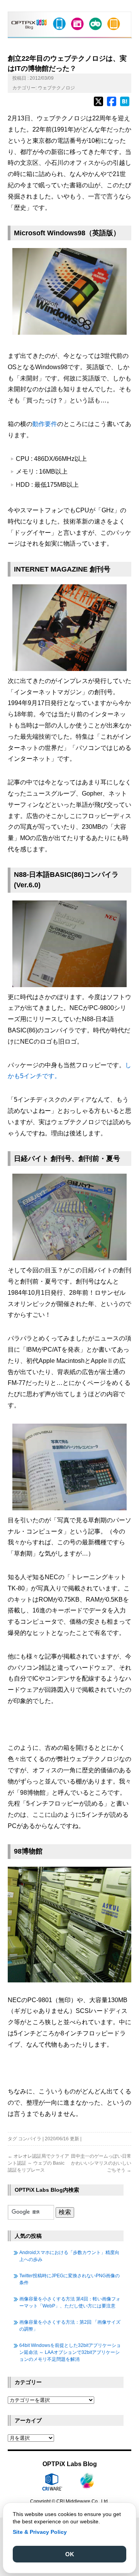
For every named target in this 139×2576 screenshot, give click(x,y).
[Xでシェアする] (98, 105)
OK (70, 2554)
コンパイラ (30, 2139)
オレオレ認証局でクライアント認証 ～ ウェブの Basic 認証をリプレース (38, 2163)
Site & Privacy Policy (40, 2532)
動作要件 (45, 424)
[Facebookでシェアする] (112, 105)
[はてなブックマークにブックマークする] (125, 105)
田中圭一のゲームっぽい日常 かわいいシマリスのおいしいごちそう (101, 2163)
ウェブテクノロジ (56, 88)
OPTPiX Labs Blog (70, 2464)
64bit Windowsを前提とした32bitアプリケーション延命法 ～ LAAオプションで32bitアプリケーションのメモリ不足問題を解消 (70, 2352)
